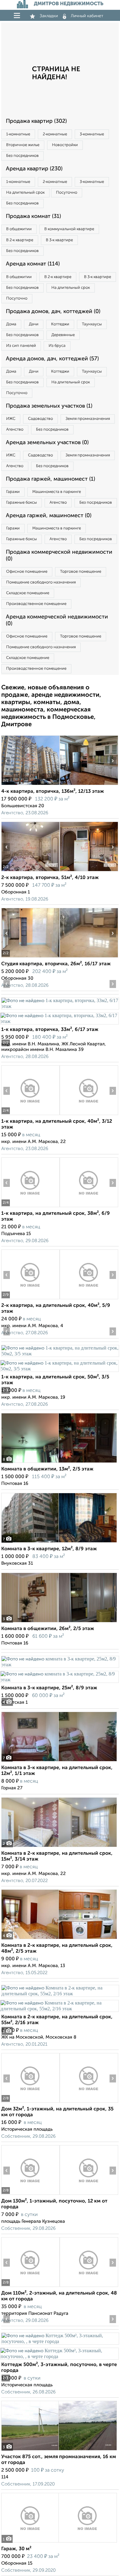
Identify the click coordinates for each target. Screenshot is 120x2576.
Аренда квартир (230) (34, 169)
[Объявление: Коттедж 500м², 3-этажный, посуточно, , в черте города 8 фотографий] (60, 2341)
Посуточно (67, 193)
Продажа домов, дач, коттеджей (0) (53, 312)
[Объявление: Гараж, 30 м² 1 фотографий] (59, 2542)
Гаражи (13, 492)
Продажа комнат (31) (33, 216)
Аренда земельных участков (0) (47, 443)
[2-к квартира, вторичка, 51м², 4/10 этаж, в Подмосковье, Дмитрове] (30, 871)
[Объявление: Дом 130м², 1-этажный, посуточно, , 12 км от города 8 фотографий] (30, 2195)
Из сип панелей (21, 346)
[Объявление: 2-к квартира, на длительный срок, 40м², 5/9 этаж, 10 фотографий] (30, 1299)
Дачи (34, 324)
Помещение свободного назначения (41, 582)
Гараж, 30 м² (16, 2549)
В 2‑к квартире (20, 240)
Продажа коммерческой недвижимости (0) (59, 556)
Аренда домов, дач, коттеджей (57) (52, 359)
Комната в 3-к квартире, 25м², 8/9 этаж (49, 1688)
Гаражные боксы (22, 503)
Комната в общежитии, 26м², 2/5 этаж (48, 1629)
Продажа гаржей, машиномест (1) (50, 479)
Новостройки (65, 145)
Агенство (15, 430)
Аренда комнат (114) (33, 264)
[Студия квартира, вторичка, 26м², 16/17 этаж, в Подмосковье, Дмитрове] (30, 957)
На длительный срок (25, 193)
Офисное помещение (27, 572)
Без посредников (22, 156)
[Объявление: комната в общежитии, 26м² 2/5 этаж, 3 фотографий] (59, 1622)
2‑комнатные (55, 134)
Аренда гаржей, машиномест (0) (49, 516)
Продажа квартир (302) (36, 121)
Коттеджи (60, 324)
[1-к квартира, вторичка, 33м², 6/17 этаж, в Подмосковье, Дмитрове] (60, 1006)
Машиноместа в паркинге (57, 492)
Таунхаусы (92, 324)
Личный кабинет (87, 16)
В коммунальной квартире (69, 229)
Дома (11, 324)
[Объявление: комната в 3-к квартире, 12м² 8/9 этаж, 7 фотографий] (59, 1542)
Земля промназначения (88, 419)
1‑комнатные (18, 134)
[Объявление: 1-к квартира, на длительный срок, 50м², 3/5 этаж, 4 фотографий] (60, 1354)
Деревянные (63, 335)
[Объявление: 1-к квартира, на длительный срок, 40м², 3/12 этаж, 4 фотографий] (30, 1115)
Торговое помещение (81, 572)
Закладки (49, 16)
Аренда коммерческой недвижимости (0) (57, 620)
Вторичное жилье (23, 145)
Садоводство (40, 419)
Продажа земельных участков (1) (49, 406)
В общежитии (19, 229)
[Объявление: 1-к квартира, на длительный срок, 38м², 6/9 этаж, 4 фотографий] (30, 1207)
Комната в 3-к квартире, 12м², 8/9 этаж (49, 1549)
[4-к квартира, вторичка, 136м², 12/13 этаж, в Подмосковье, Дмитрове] (30, 785)
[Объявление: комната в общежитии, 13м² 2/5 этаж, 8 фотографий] (59, 1463)
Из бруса (57, 346)
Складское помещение (28, 593)
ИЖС (11, 419)
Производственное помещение (36, 604)
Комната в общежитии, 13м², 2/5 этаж (47, 1469)
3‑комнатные (92, 134)
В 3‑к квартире (59, 240)
